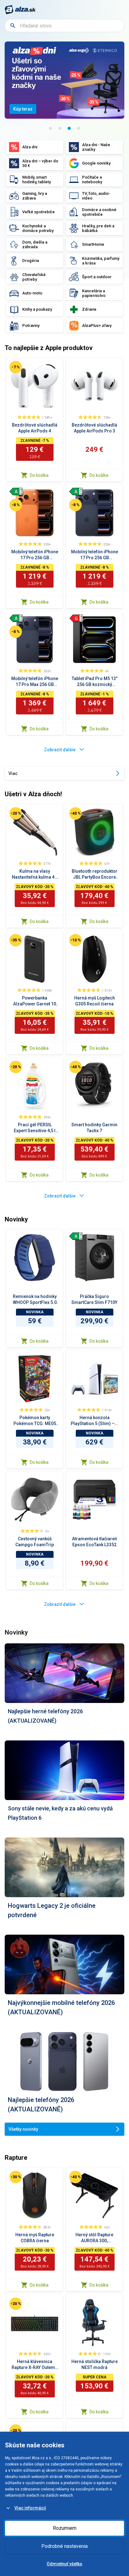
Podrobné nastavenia (64, 2546)
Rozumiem (65, 2528)
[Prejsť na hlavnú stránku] (20, 10)
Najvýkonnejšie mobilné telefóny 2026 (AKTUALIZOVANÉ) (61, 2007)
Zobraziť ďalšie (60, 750)
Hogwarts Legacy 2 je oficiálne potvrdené (52, 1910)
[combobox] (64, 26)
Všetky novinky (23, 2129)
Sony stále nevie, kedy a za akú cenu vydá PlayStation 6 (60, 1813)
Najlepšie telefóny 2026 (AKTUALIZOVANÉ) (41, 2105)
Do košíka (39, 475)
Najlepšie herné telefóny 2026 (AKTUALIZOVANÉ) (45, 1716)
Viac (13, 773)
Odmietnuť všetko (64, 2564)
